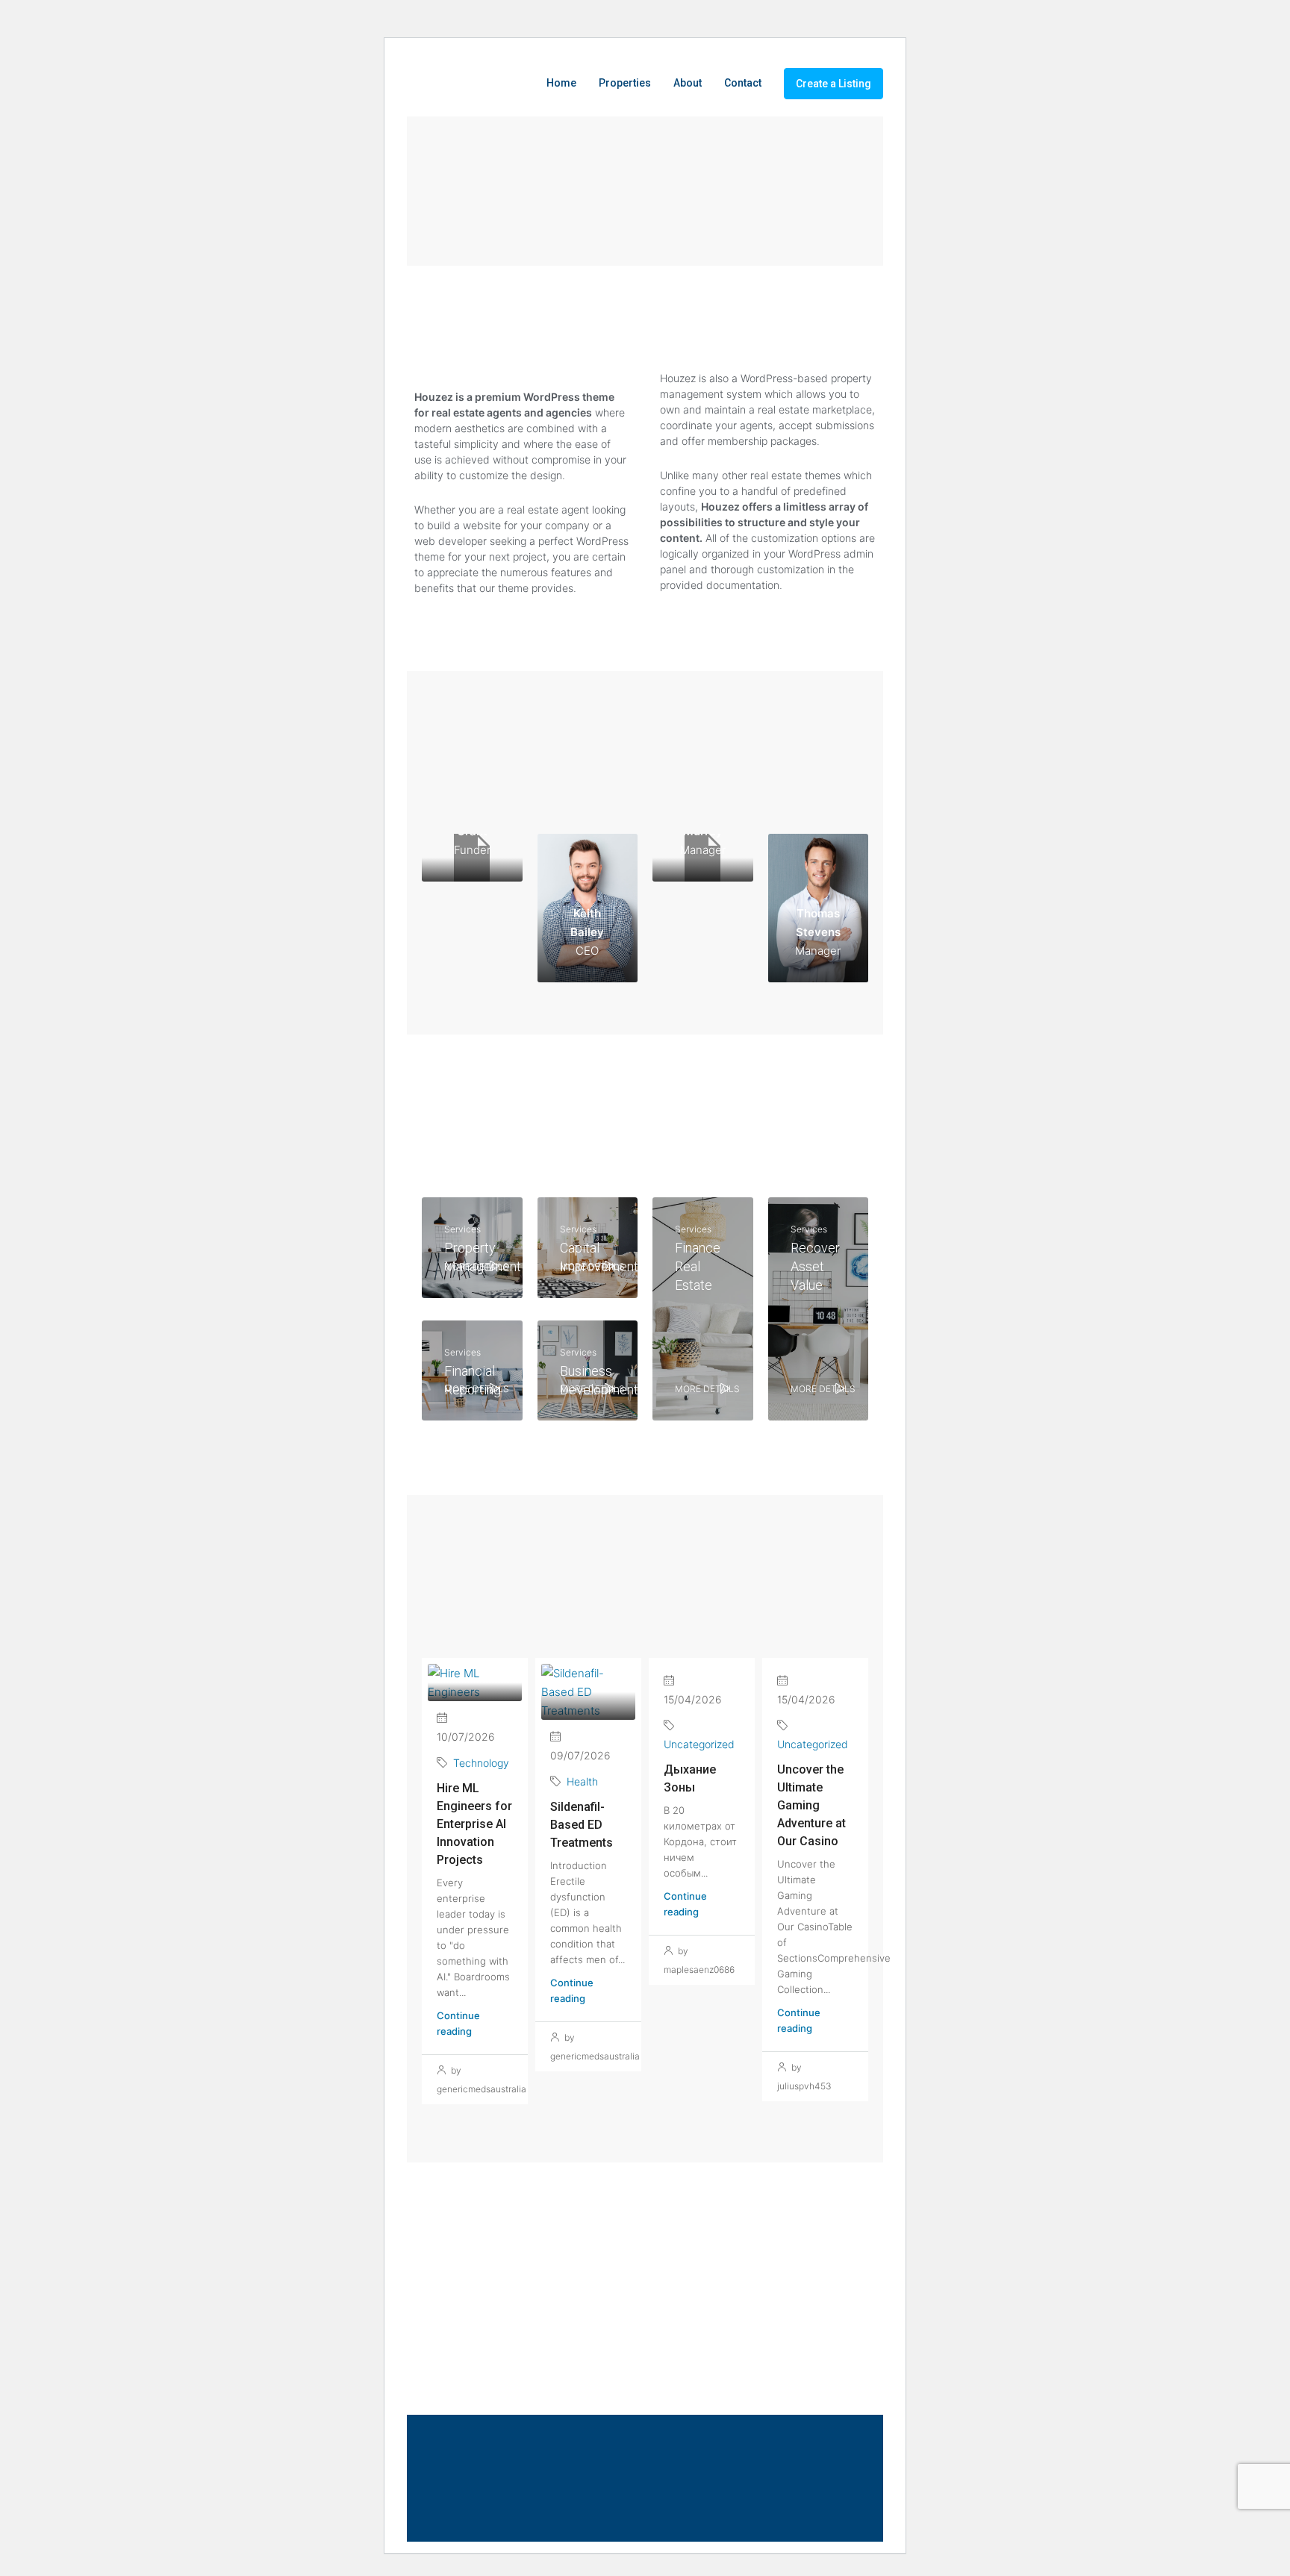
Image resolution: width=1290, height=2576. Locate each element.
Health (582, 1781)
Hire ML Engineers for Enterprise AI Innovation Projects (474, 1824)
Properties (625, 83)
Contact (743, 83)
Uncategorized (699, 1744)
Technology (481, 1763)
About (688, 83)
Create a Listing (833, 84)
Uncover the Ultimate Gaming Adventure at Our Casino (811, 1805)
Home (561, 83)
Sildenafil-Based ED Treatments (582, 1825)
